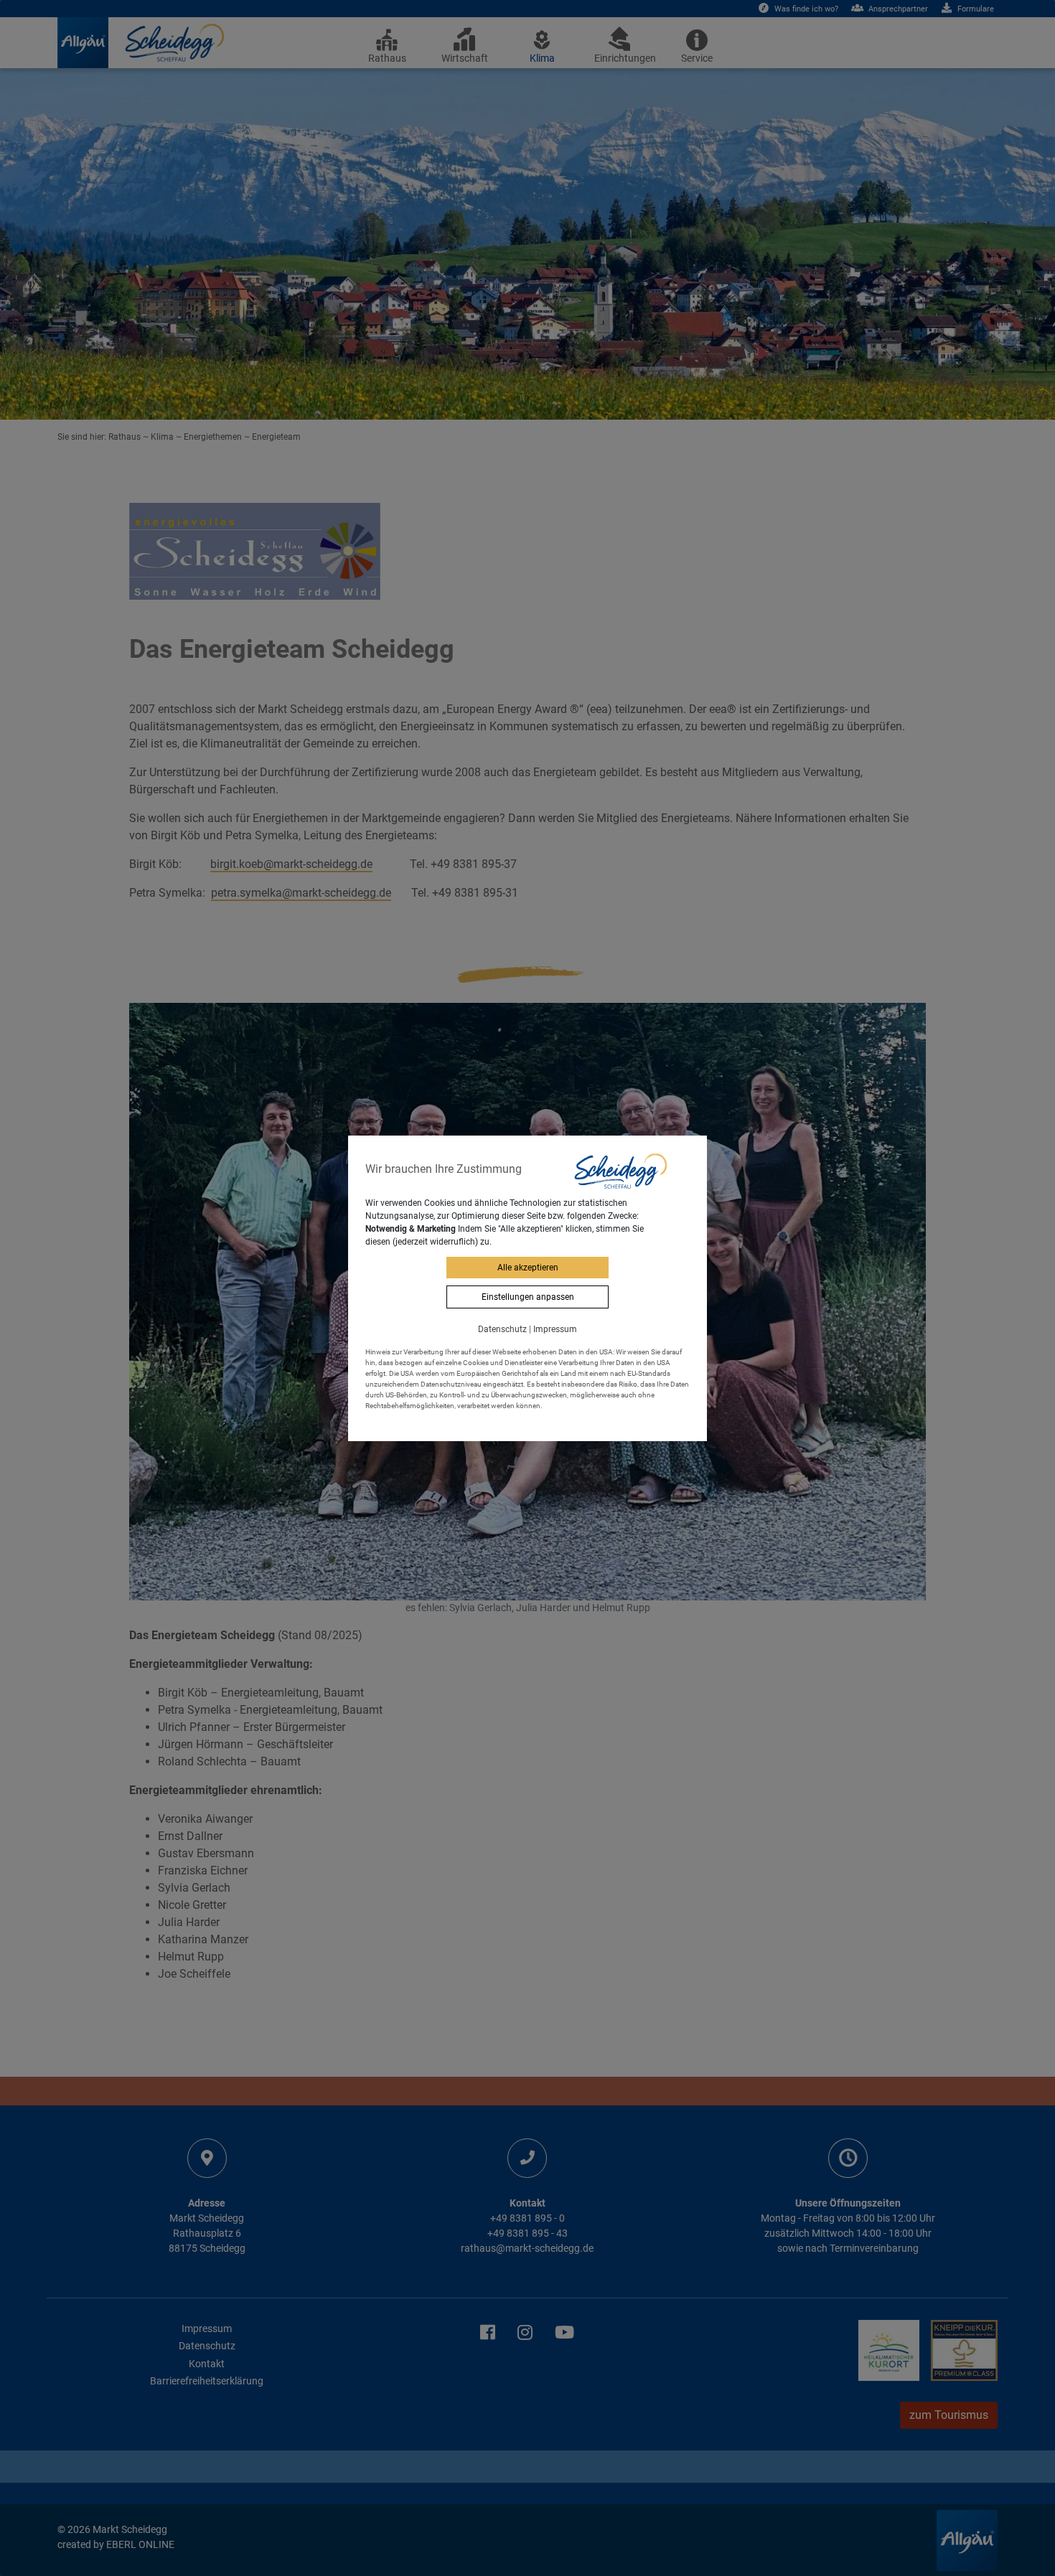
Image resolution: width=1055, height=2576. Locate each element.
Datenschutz (502, 1329)
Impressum (555, 1329)
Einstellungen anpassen (528, 1297)
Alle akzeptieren (528, 1268)
